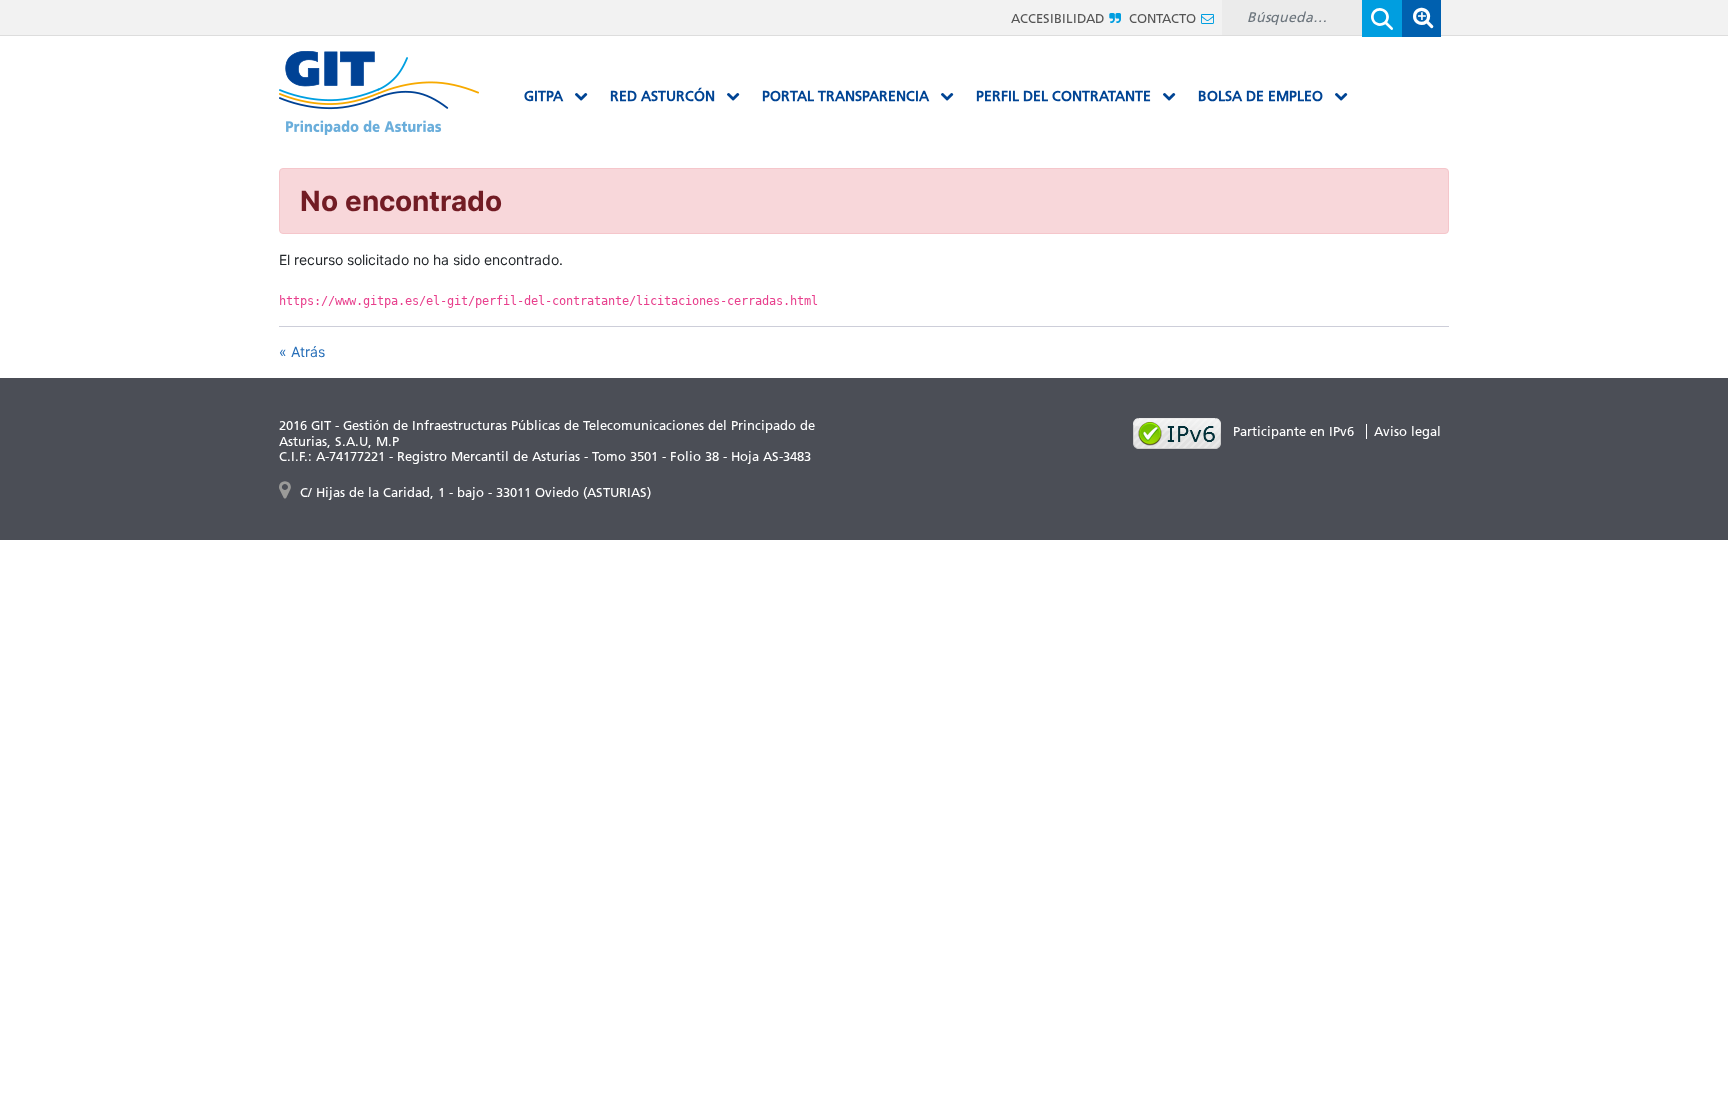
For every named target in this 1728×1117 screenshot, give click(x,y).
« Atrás (302, 351)
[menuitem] (556, 97)
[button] (1421, 18)
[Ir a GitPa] (379, 91)
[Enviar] (1382, 18)
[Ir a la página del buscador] (1421, 17)
